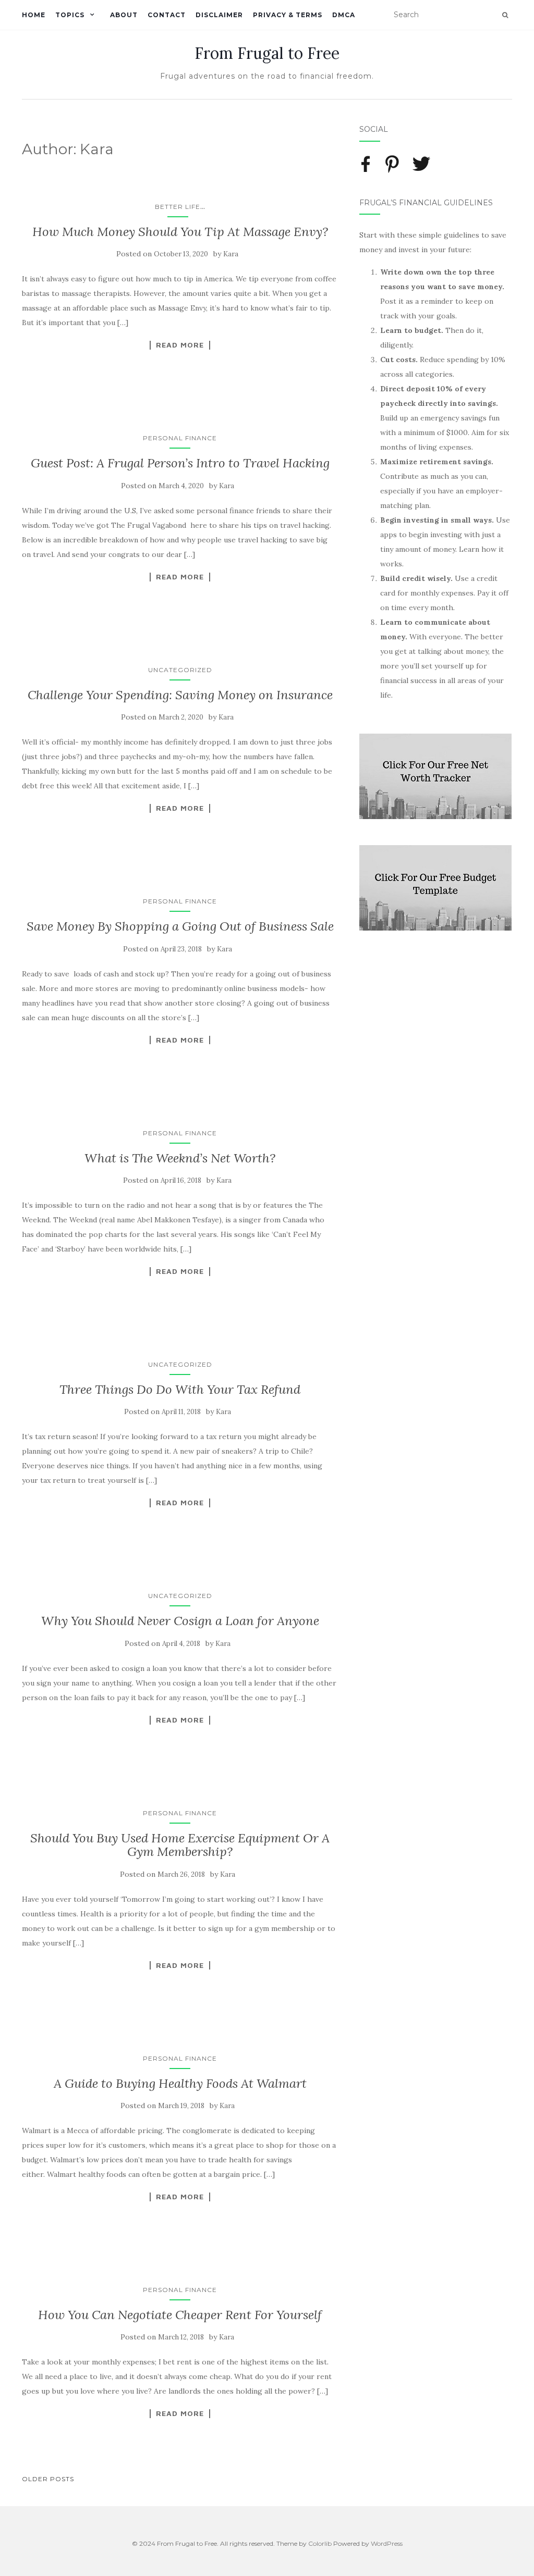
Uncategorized (180, 670)
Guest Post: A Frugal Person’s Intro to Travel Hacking (180, 463)
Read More (180, 345)
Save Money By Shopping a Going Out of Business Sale (180, 926)
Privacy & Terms (288, 15)
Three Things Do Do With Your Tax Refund (180, 1389)
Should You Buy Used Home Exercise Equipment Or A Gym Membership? (180, 1845)
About (124, 15)
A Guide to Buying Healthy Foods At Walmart (180, 2083)
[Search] (505, 15)
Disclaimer (219, 15)
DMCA (344, 15)
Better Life (178, 207)
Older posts (48, 2479)
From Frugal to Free (267, 53)
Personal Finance (180, 438)
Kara (231, 254)
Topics (70, 15)
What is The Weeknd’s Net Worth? (180, 1158)
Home (34, 15)
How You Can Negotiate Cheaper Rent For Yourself (180, 2315)
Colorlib (320, 2543)
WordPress (387, 2543)
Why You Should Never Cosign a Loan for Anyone (180, 1621)
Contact (167, 15)
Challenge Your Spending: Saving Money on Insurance (180, 695)
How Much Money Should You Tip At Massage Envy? (180, 232)
